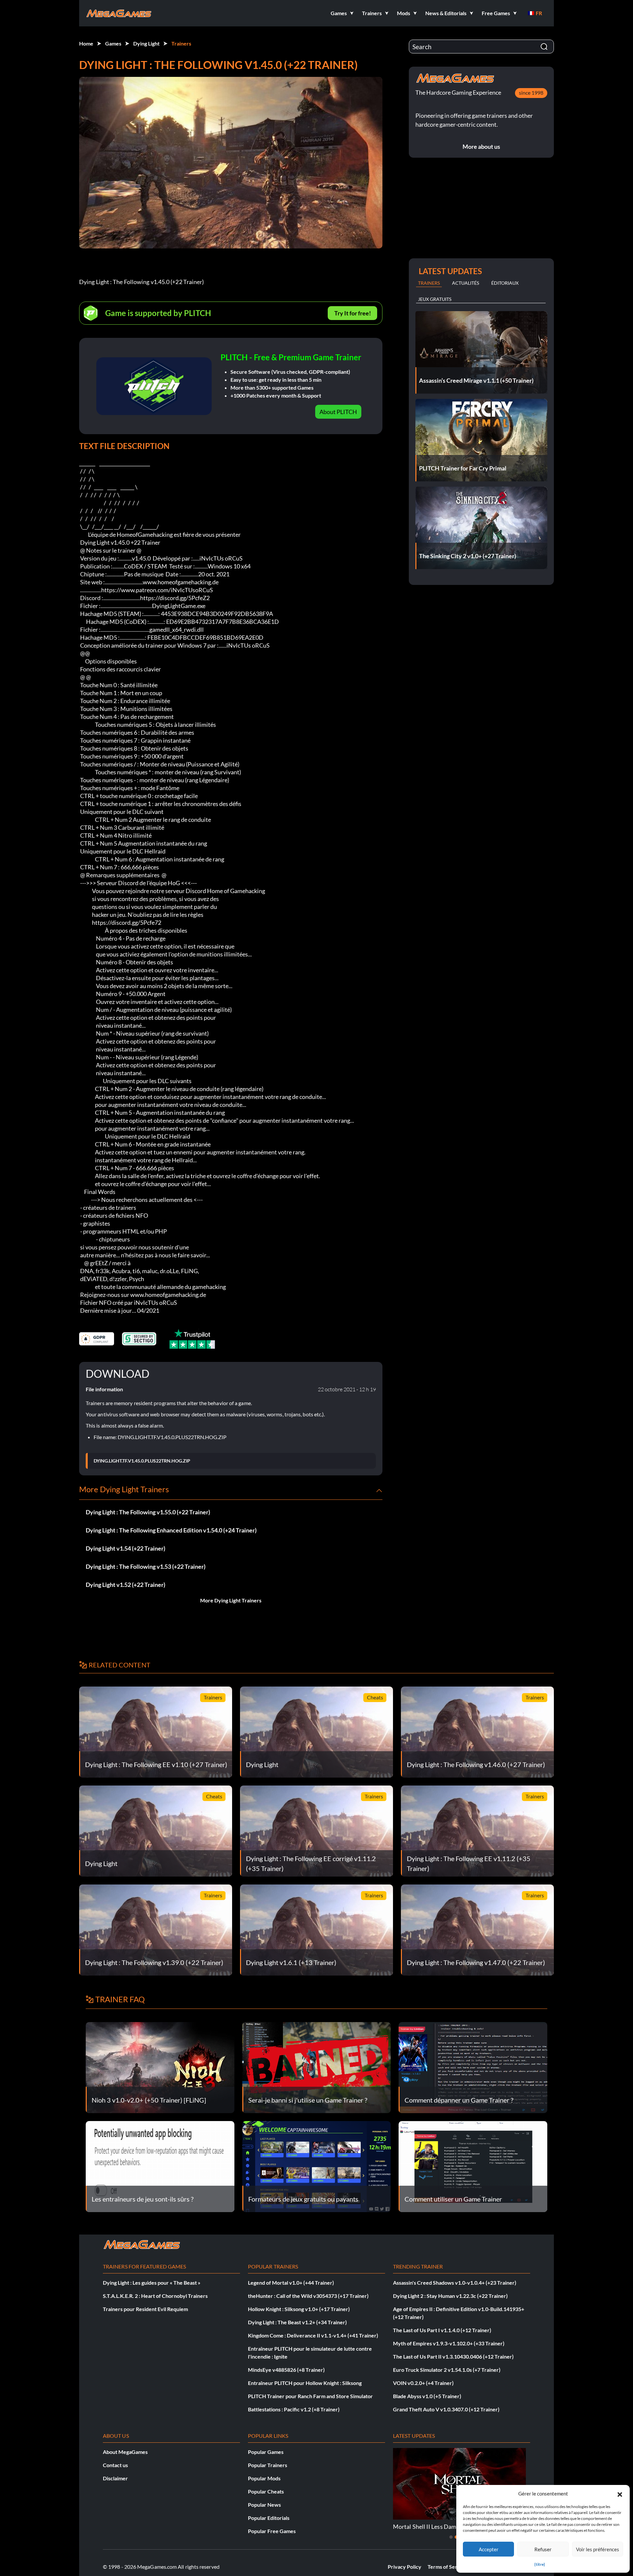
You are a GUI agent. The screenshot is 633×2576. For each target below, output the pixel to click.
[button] (620, 2494)
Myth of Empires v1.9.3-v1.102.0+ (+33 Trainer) (449, 2343)
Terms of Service (447, 2567)
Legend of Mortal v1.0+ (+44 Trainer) (291, 2283)
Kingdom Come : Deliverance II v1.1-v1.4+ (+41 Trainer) (313, 2335)
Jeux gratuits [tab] (435, 299)
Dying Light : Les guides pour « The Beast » (152, 2283)
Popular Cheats (266, 2491)
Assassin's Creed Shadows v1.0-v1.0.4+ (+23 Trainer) (455, 2283)
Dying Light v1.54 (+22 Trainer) (125, 1548)
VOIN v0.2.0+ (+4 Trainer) (423, 2383)
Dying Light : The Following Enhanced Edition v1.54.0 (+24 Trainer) (171, 1530)
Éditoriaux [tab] (505, 283)
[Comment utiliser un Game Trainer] (473, 2166)
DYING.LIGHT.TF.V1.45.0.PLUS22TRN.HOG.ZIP (142, 1461)
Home (86, 43)
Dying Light (146, 43)
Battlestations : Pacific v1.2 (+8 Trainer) (294, 2409)
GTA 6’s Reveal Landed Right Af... (435, 2527)
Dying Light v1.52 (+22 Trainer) (125, 1585)
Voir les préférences (598, 2549)
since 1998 (531, 93)
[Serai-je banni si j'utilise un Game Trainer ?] (317, 2067)
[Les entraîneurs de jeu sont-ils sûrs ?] (160, 2166)
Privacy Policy (405, 2567)
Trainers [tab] (429, 283)
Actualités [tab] (466, 283)
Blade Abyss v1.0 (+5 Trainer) (427, 2396)
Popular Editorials (269, 2518)
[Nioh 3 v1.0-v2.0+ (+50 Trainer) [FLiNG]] (160, 2067)
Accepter (489, 2549)
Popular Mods (264, 2478)
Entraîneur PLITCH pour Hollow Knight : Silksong (305, 2383)
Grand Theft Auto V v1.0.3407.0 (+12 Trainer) (446, 2409)
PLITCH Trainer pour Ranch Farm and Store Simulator (310, 2396)
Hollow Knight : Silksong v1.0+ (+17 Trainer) (299, 2309)
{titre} (540, 2564)
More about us (481, 146)
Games (113, 43)
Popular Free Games (272, 2531)
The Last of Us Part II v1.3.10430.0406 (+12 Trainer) (453, 2356)
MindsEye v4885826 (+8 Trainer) (286, 2370)
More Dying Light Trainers (231, 1600)
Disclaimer (115, 2478)
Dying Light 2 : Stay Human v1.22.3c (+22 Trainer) (450, 2296)
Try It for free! (353, 313)
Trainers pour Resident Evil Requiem (145, 2309)
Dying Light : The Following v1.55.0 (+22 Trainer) (148, 1512)
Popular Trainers (268, 2465)
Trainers (181, 43)
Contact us (115, 2465)
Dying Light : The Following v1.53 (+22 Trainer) (146, 1566)
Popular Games (266, 2452)
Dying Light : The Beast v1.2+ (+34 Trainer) (297, 2322)
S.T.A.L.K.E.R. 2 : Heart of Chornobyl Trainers (155, 2296)
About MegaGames (125, 2452)
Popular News (264, 2505)
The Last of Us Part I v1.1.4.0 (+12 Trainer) (442, 2330)
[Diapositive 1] (451, 2537)
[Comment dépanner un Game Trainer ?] (473, 2067)
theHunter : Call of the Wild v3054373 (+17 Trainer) (308, 2296)
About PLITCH (338, 412)
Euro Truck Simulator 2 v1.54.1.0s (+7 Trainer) (447, 2370)
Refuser (543, 2549)
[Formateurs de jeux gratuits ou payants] (317, 2166)
